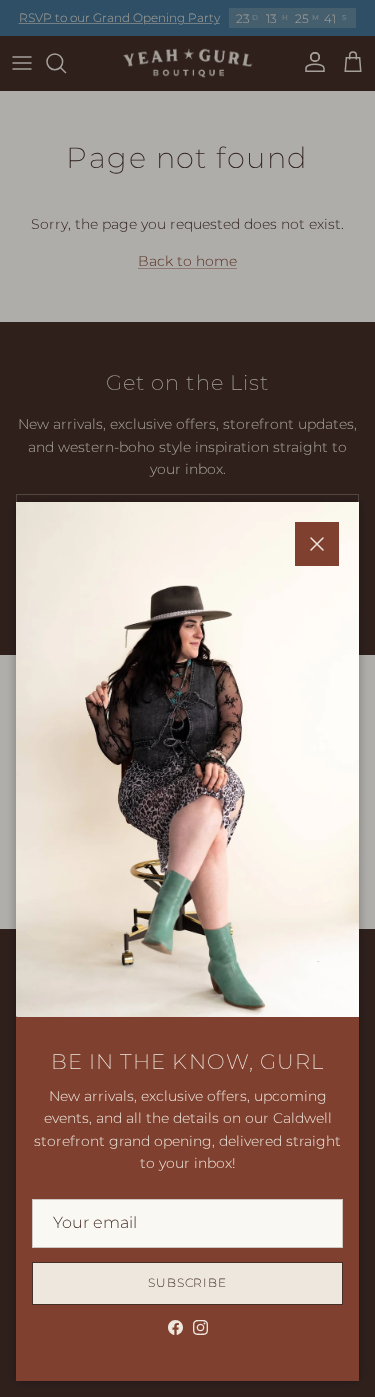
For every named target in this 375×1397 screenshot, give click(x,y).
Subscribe (188, 1282)
